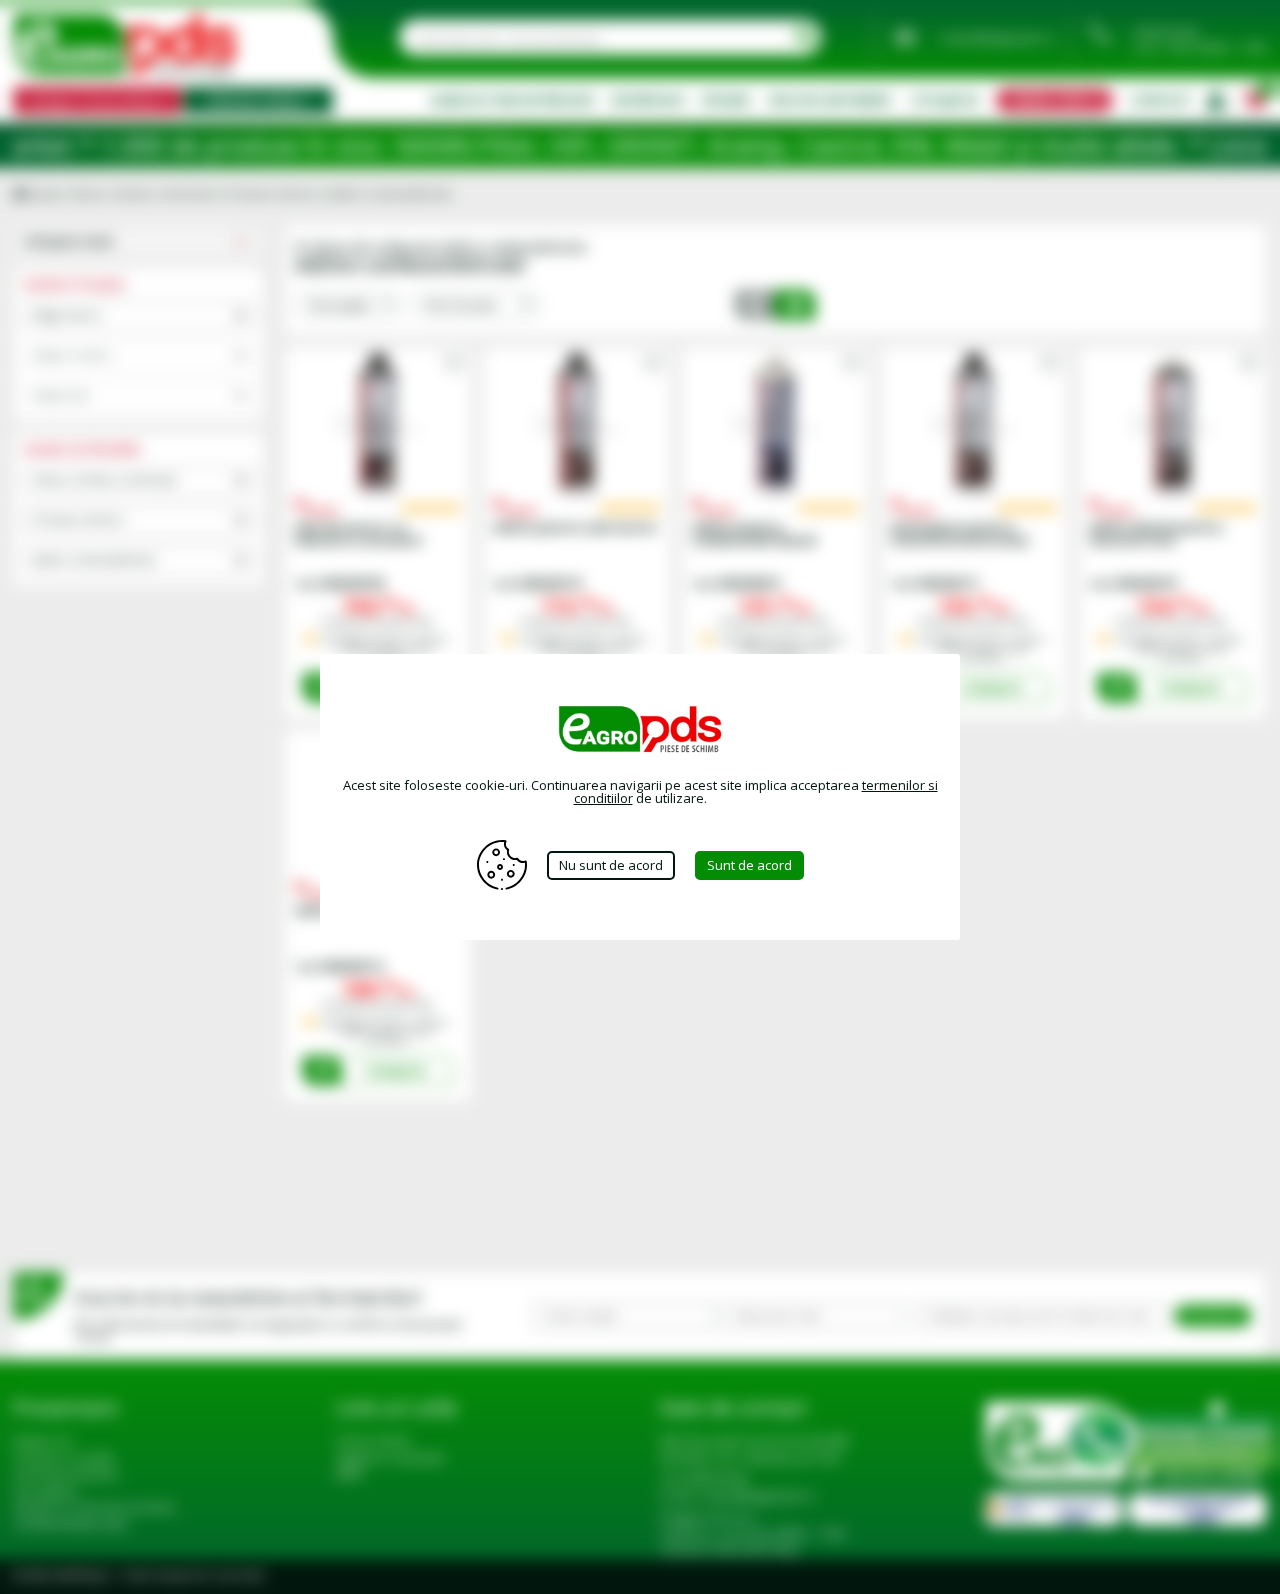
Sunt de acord (749, 865)
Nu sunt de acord (611, 865)
